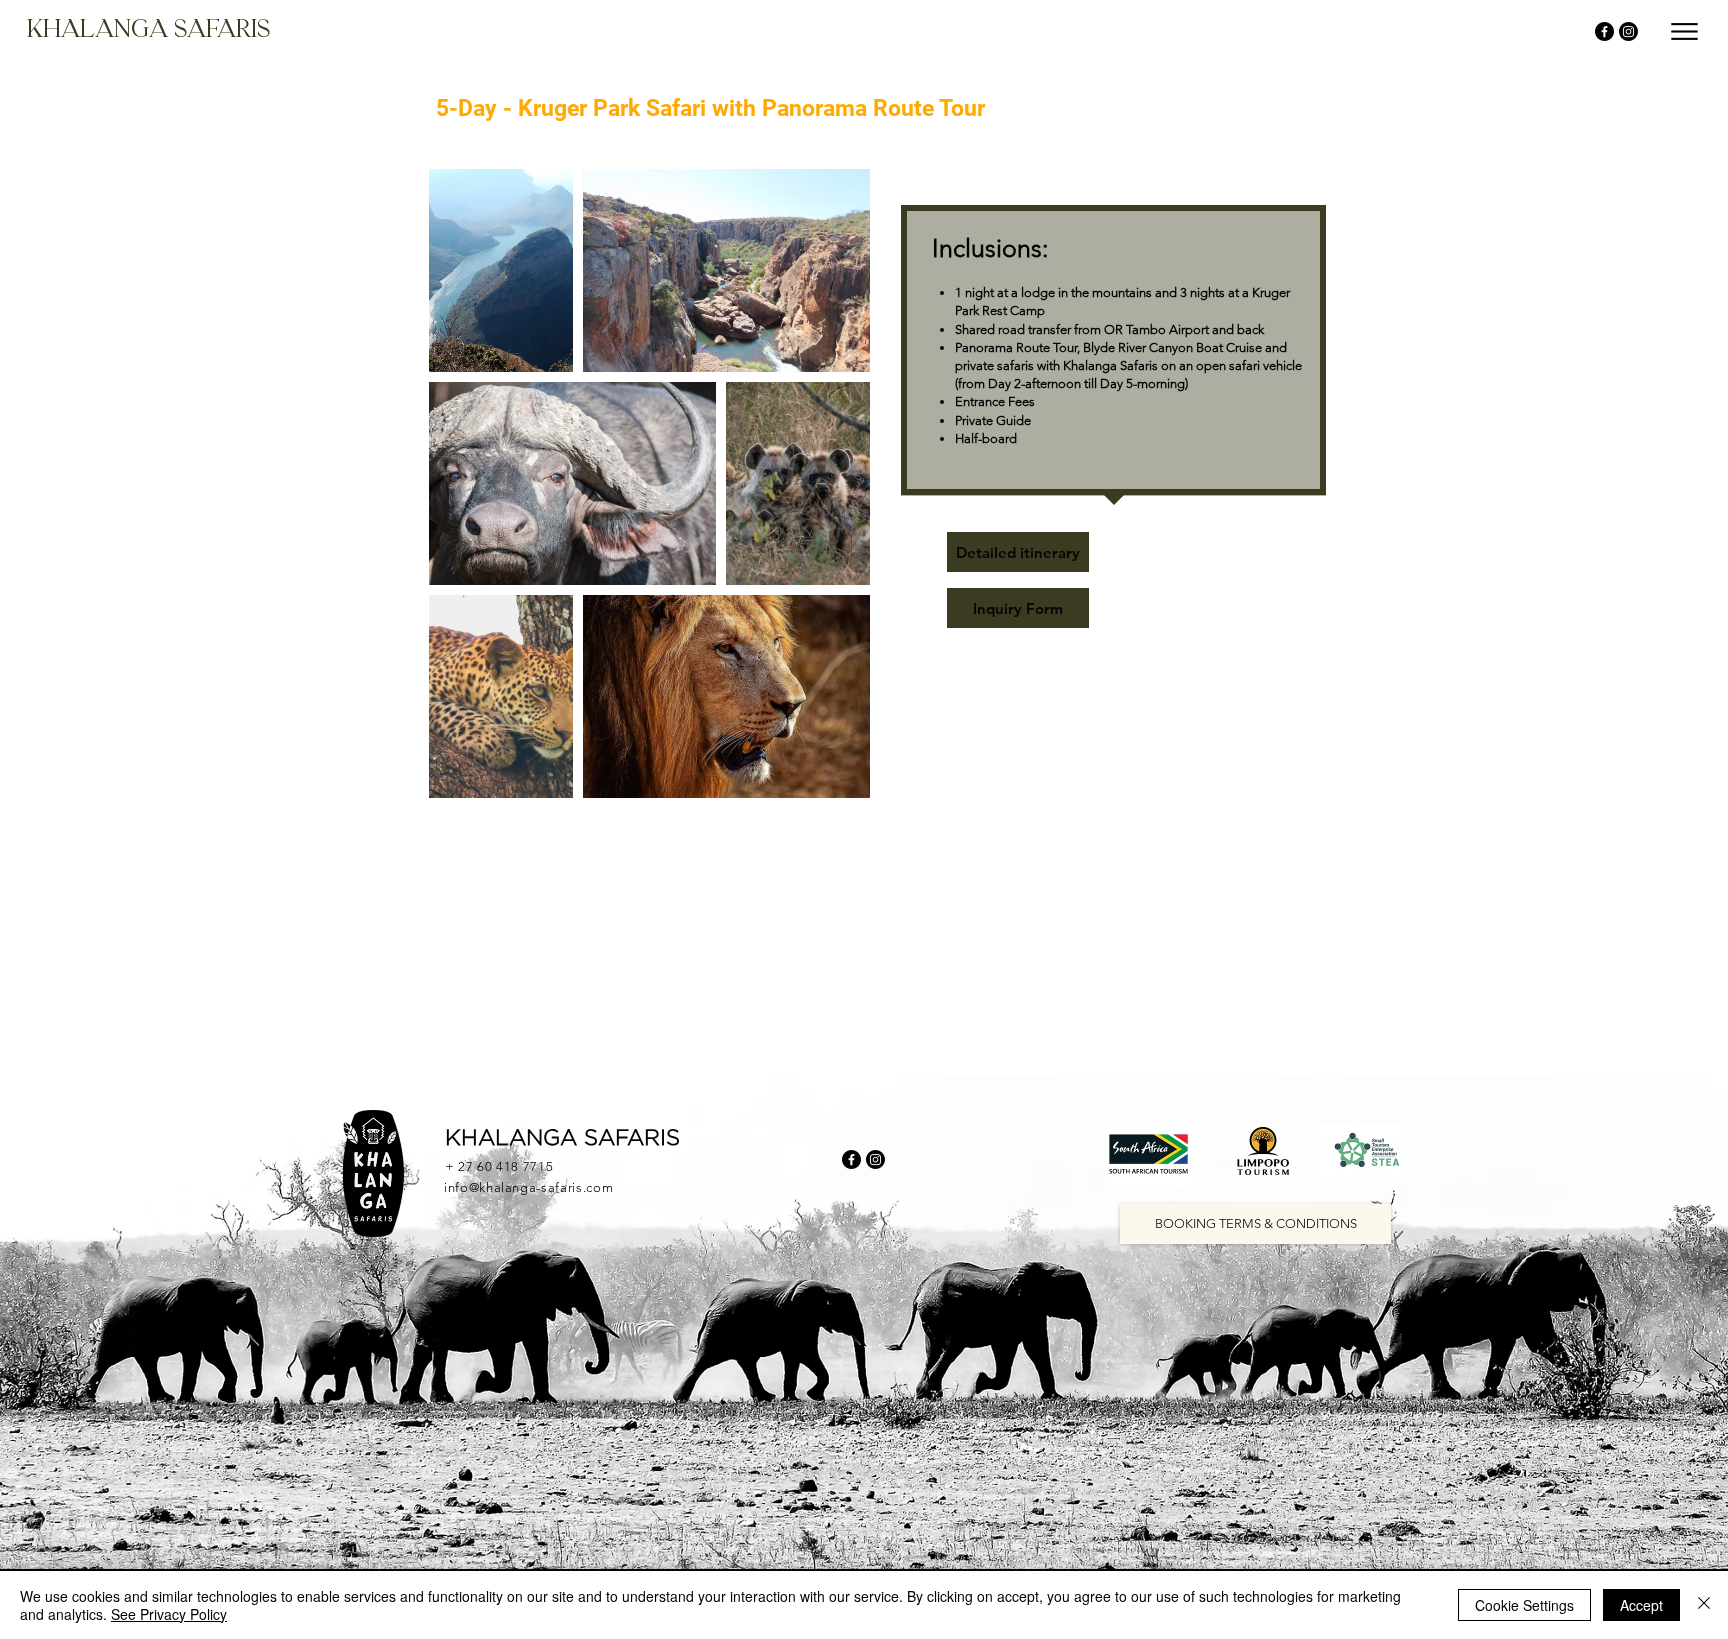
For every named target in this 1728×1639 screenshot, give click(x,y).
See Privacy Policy (169, 1614)
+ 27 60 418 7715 (499, 1166)
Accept (1641, 1605)
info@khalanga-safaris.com (528, 1187)
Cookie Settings (1524, 1605)
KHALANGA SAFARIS (562, 1139)
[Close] (1704, 1605)
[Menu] (1684, 31)
